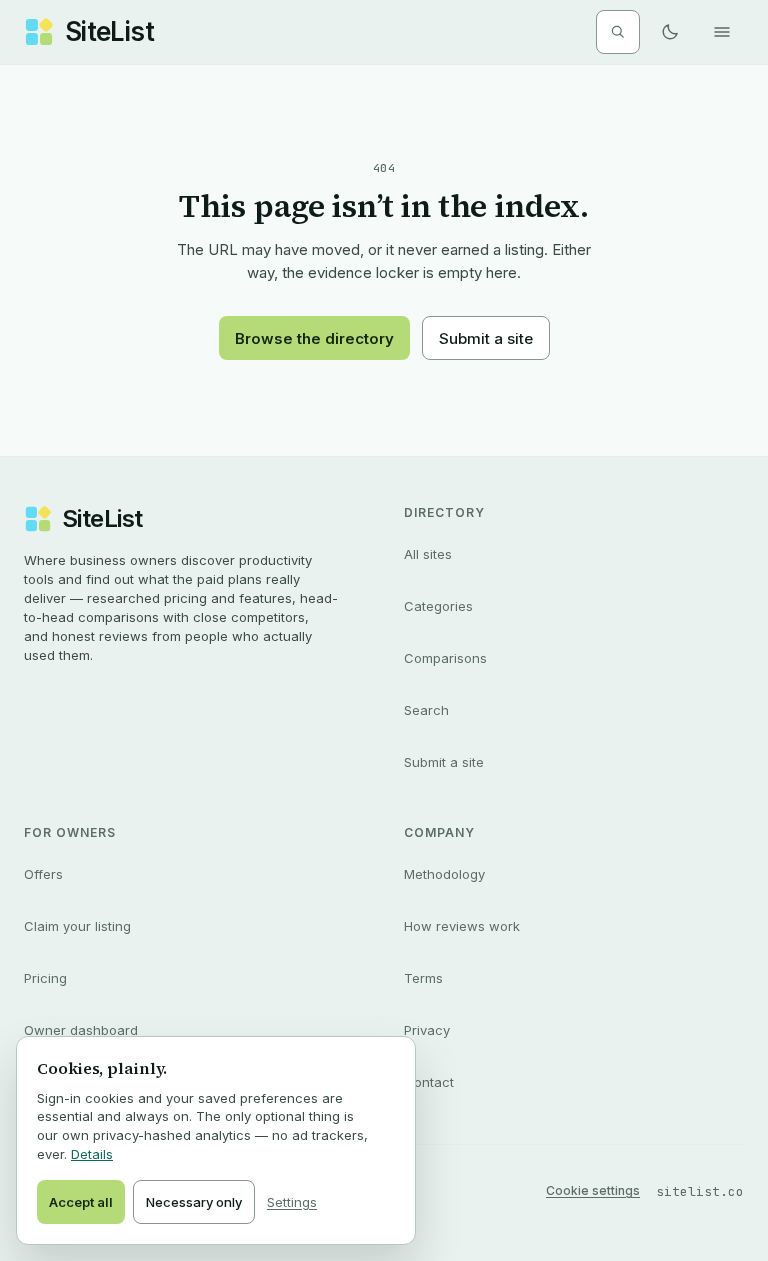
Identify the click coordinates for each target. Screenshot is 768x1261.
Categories (438, 606)
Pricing (45, 978)
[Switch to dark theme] (670, 32)
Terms (423, 978)
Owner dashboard (81, 1030)
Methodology (444, 874)
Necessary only (194, 1202)
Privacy (427, 1030)
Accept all (81, 1202)
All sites (428, 554)
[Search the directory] (618, 32)
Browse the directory (314, 338)
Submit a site (486, 338)
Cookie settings (593, 1190)
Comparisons (445, 658)
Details (92, 1154)
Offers (43, 874)
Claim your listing (77, 926)
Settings (292, 1202)
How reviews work (462, 926)
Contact (429, 1082)
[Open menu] (722, 32)
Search (426, 710)
